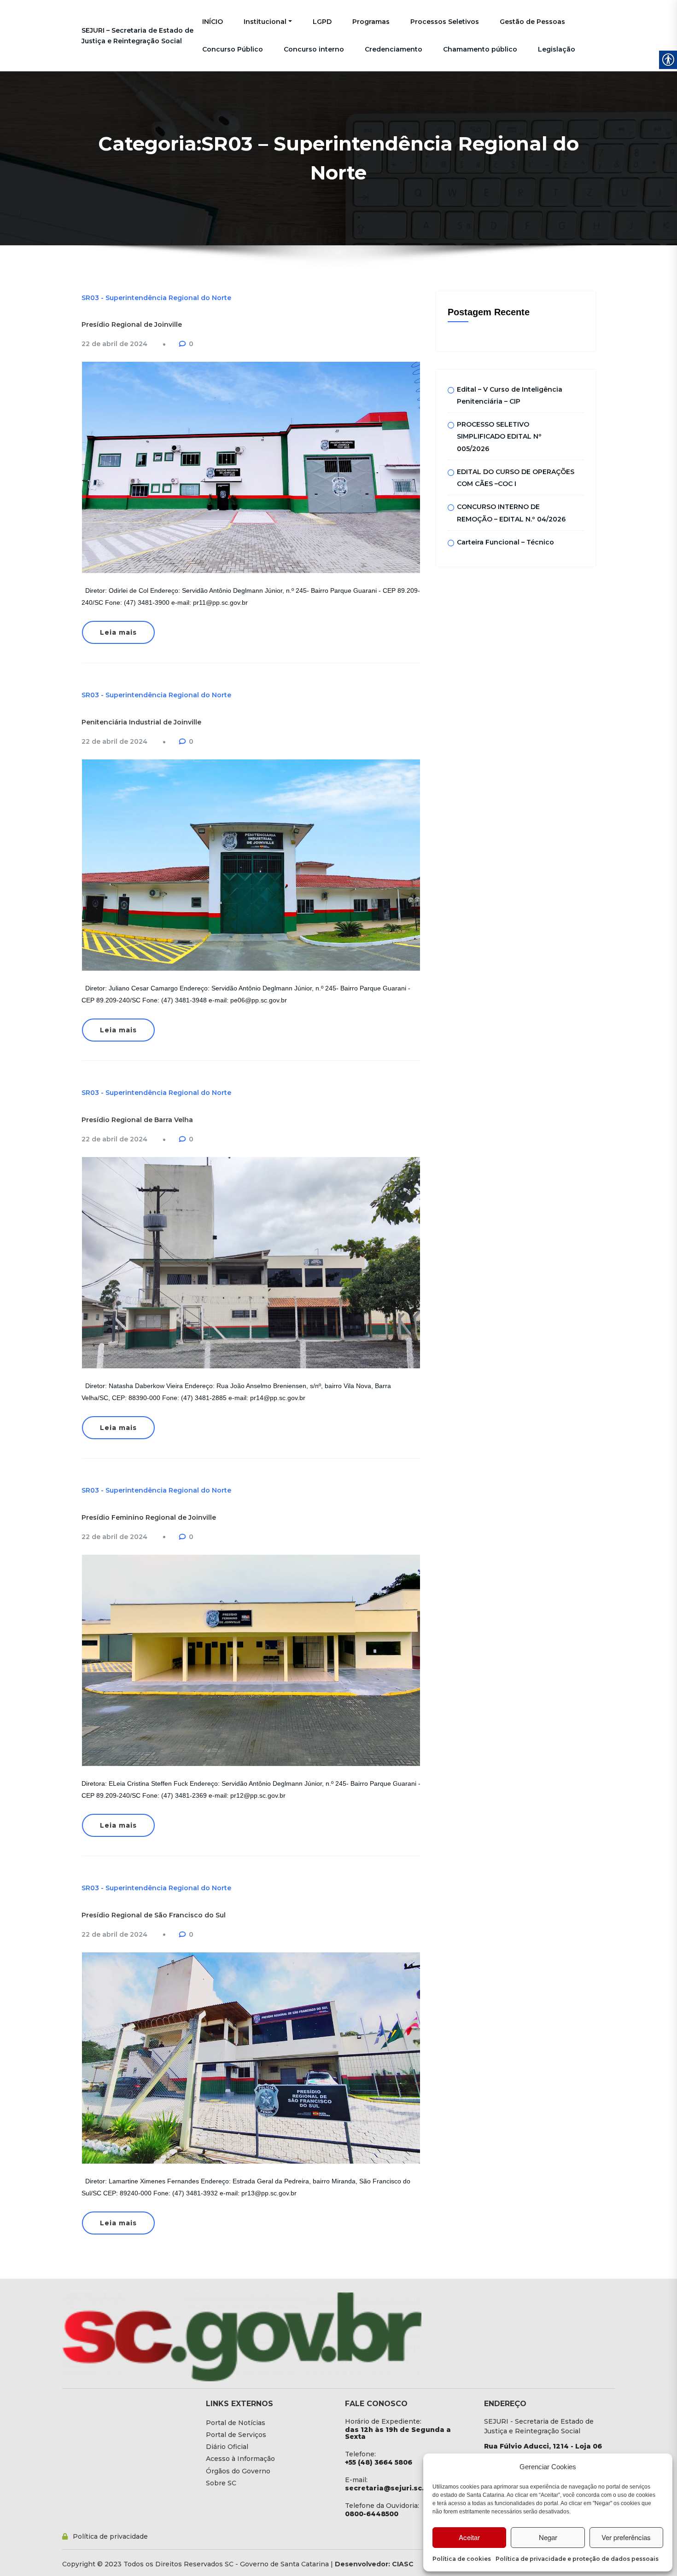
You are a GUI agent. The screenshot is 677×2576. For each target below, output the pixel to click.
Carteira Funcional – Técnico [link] (505, 542)
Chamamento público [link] (480, 49)
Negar (548, 2537)
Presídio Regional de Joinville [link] (132, 324)
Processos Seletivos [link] (445, 22)
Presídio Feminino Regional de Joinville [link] (149, 1517)
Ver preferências (626, 2537)
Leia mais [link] (118, 632)
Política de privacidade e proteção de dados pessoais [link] (577, 2559)
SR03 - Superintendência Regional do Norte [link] (156, 298)
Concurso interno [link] (314, 49)
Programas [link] (371, 22)
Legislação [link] (557, 49)
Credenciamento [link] (394, 49)
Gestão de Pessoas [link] (532, 22)
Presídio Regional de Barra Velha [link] (137, 1120)
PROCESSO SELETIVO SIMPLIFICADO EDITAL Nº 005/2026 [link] (499, 437)
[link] (114, 344)
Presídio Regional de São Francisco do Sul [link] (154, 1915)
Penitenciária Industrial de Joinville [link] (141, 722)
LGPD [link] (322, 22)
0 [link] (191, 344)
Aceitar (469, 2537)
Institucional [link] (265, 22)
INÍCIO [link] (213, 22)
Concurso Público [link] (233, 49)
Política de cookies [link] (462, 2559)
